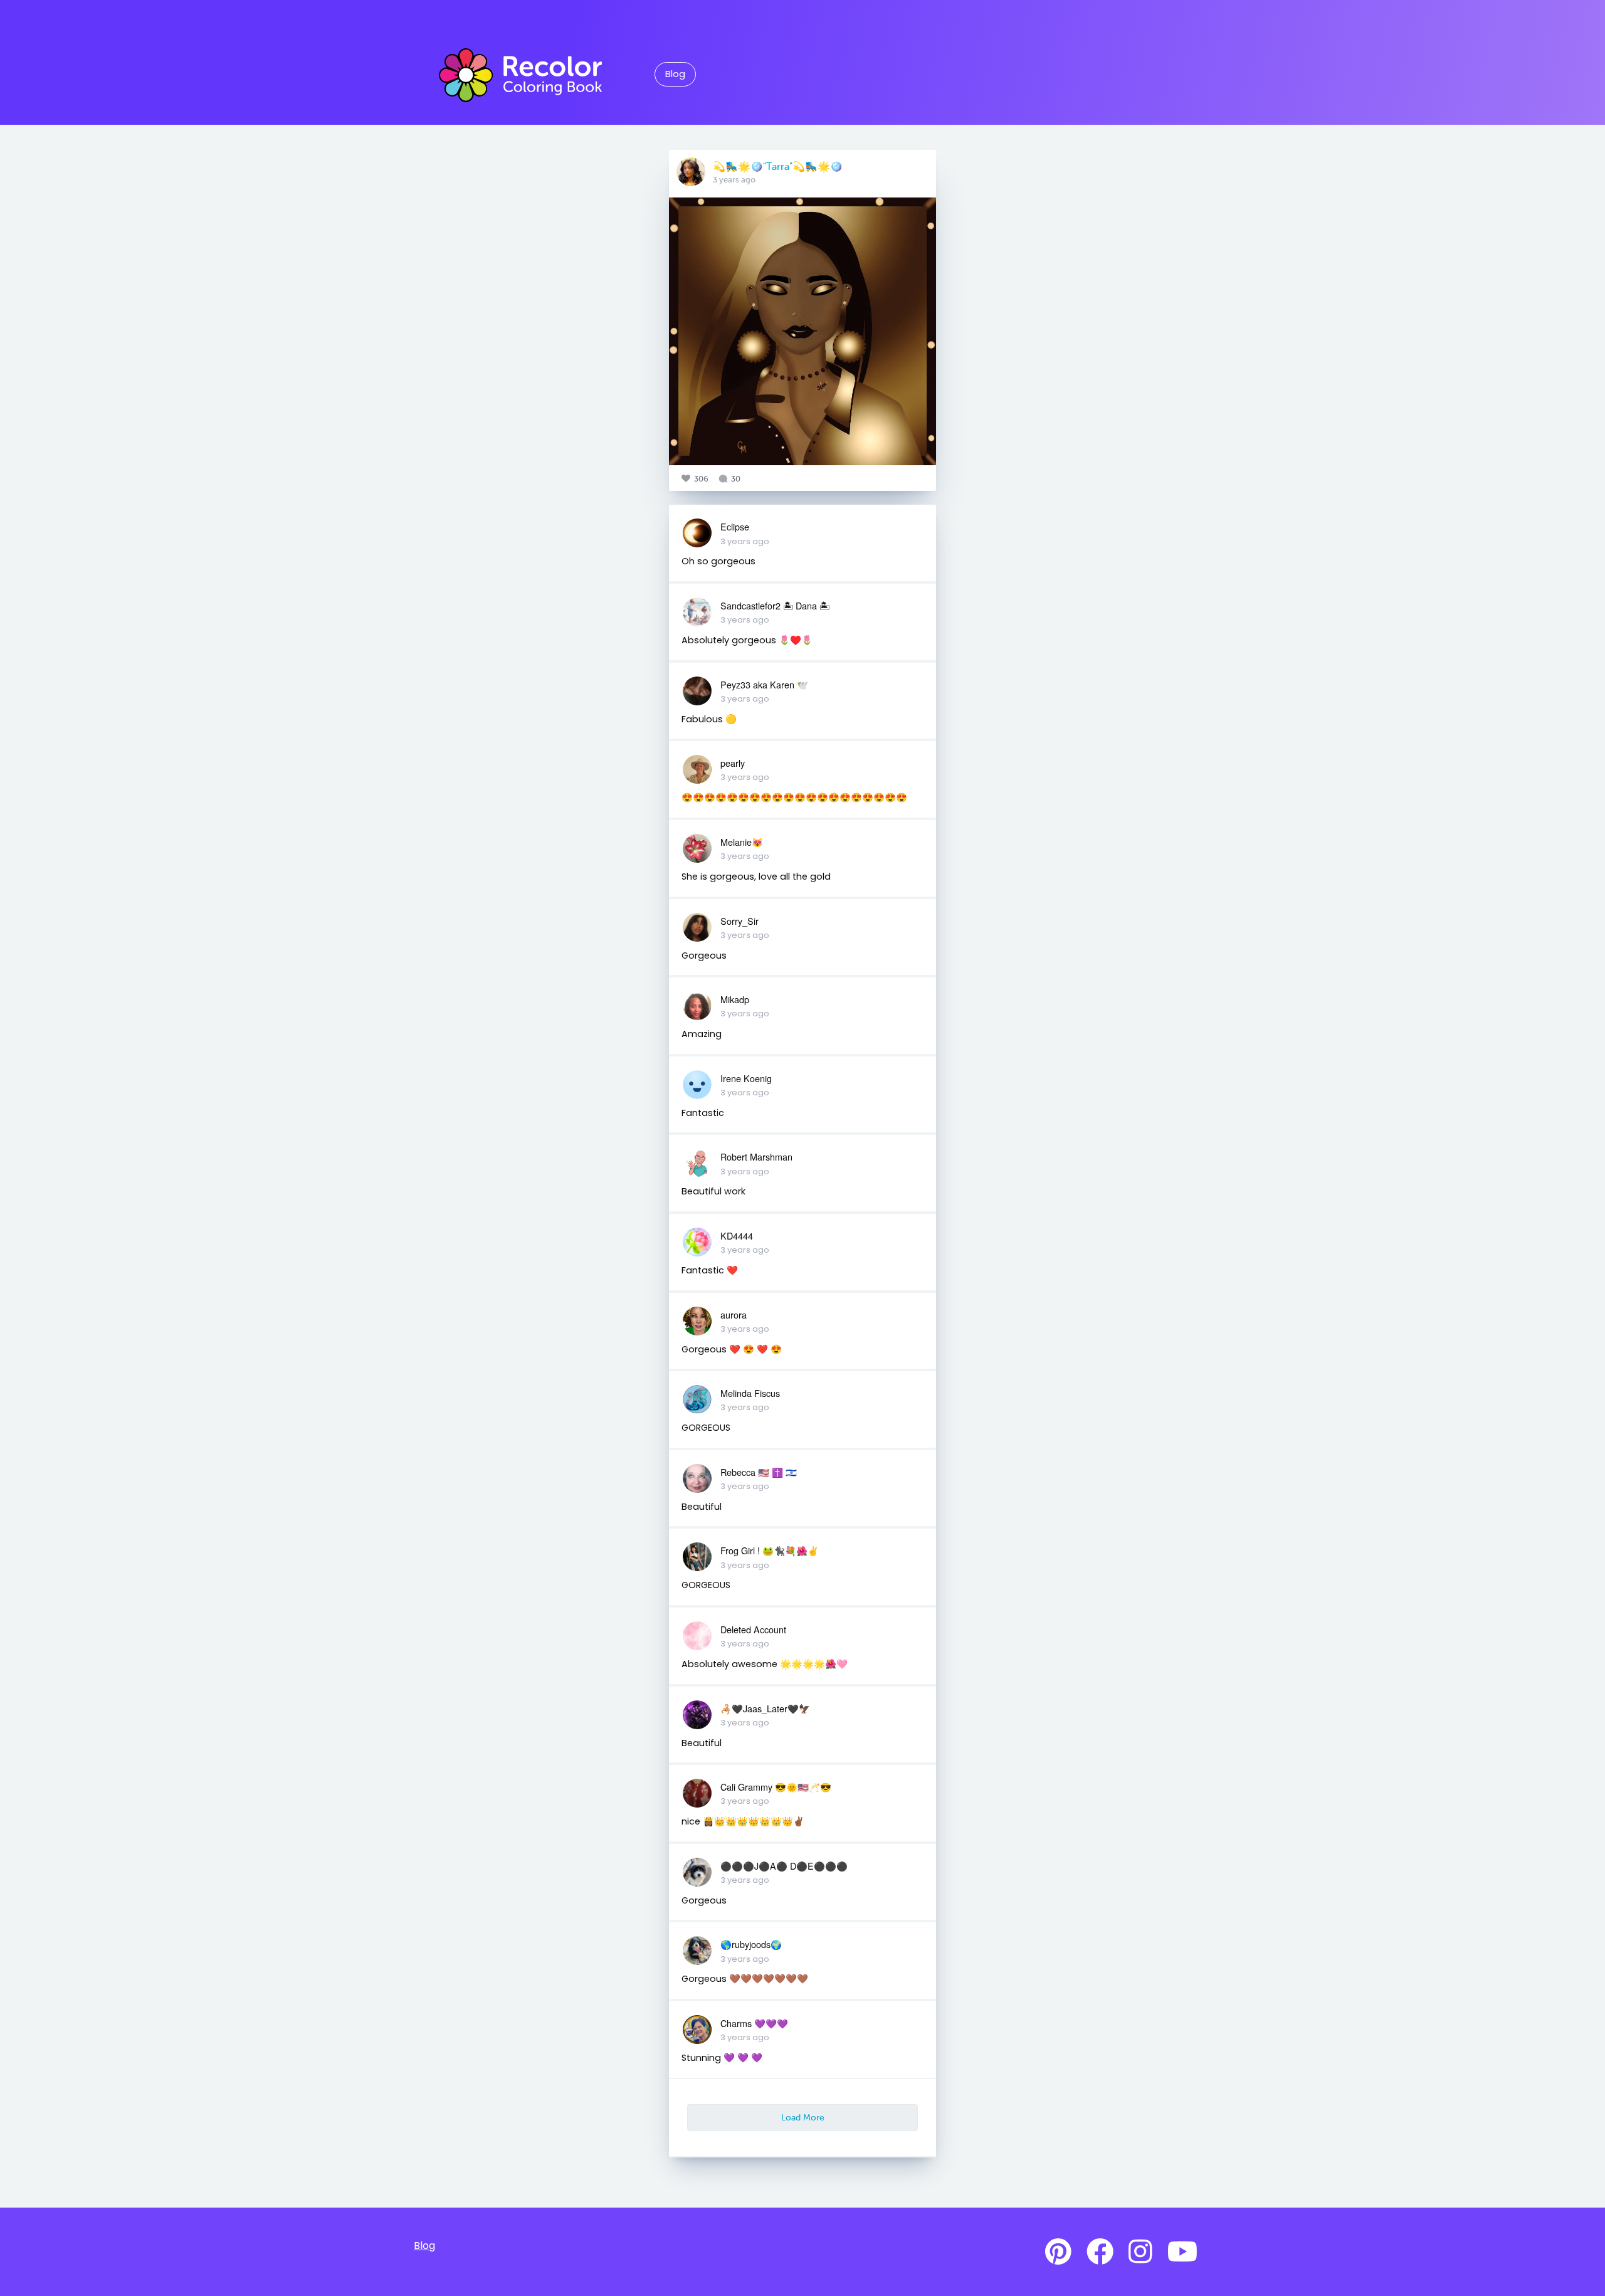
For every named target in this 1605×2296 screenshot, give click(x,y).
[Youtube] (1182, 2252)
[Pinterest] (1058, 2252)
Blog (675, 74)
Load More (803, 2117)
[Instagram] (1140, 2252)
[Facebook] (1100, 2252)
